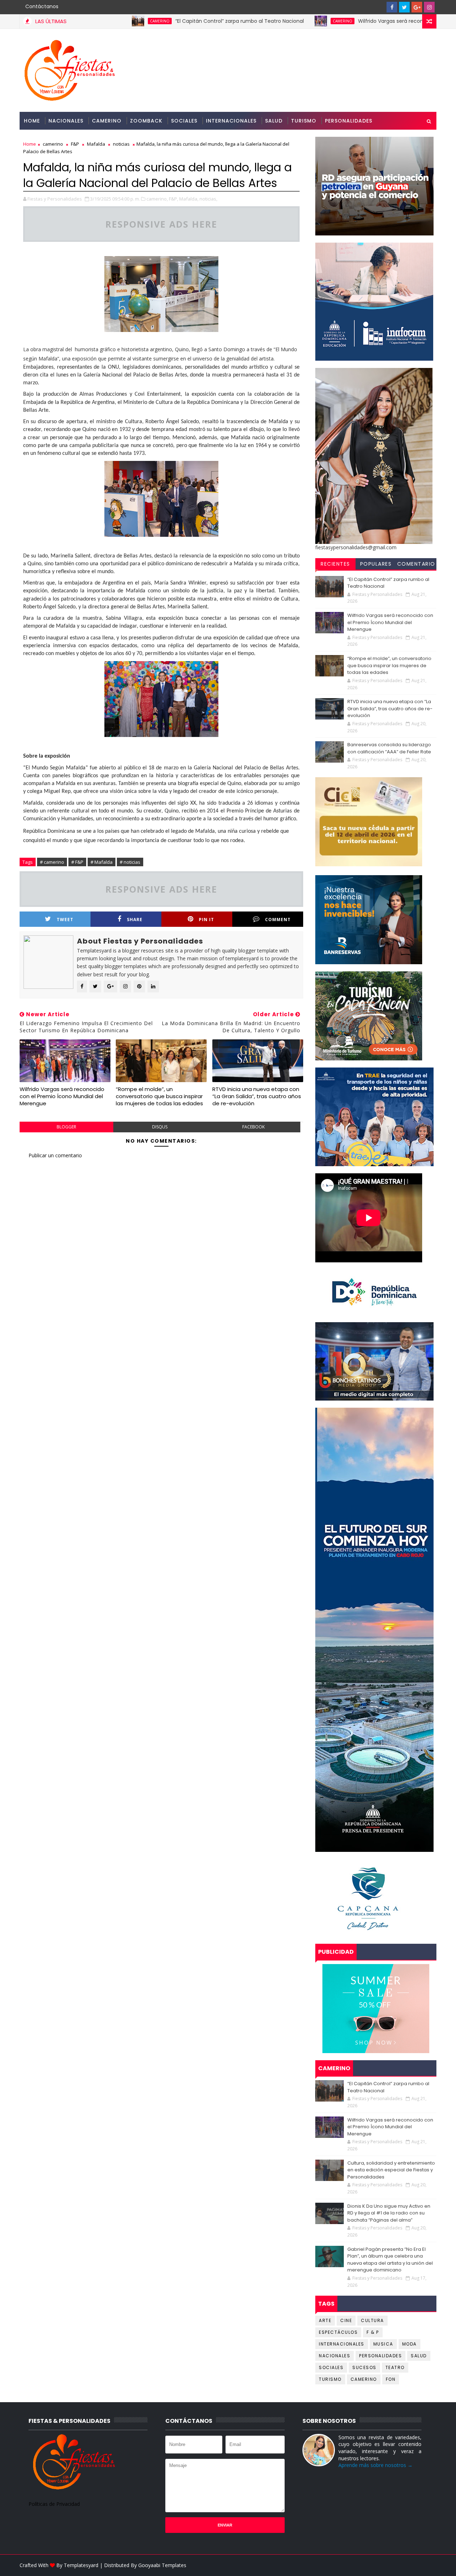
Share (135, 920)
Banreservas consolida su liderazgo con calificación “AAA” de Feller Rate (389, 748)
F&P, (173, 199)
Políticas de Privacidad (54, 2504)
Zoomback (146, 121)
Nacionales (66, 121)
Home (32, 121)
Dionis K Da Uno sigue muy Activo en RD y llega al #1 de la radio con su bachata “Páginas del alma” (389, 2213)
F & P (373, 2332)
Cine (346, 2320)
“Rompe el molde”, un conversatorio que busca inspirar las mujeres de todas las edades (159, 1096)
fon (391, 2379)
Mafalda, (189, 199)
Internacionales (231, 121)
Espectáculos (338, 2332)
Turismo (304, 121)
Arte (325, 2320)
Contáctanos (42, 6)
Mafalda (96, 144)
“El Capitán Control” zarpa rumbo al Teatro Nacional (172, 21)
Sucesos (364, 2367)
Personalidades (349, 121)
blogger (66, 1127)
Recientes (335, 564)
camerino (92, 21)
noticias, (208, 199)
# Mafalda (102, 862)
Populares (376, 564)
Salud (274, 121)
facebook (253, 1127)
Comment (278, 920)
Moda (410, 2344)
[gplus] (417, 7)
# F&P (77, 862)
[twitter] (404, 7)
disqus (160, 1127)
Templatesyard (81, 2565)
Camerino (107, 121)
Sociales (184, 121)
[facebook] (392, 7)
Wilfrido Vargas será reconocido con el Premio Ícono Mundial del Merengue (62, 1096)
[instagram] (429, 7)
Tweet (65, 920)
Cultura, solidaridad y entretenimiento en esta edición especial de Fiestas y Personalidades (391, 2170)
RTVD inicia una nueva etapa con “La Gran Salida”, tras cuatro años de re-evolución (257, 1096)
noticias (121, 144)
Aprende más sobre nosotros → (375, 2465)
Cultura (372, 2320)
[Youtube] (379, 7)
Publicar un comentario (55, 1155)
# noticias (130, 862)
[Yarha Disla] (429, 2565)
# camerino (52, 862)
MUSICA (383, 2344)
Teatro (395, 2367)
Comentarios (416, 565)
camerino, (157, 199)
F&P (75, 144)
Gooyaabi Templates (162, 2565)
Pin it (206, 920)
